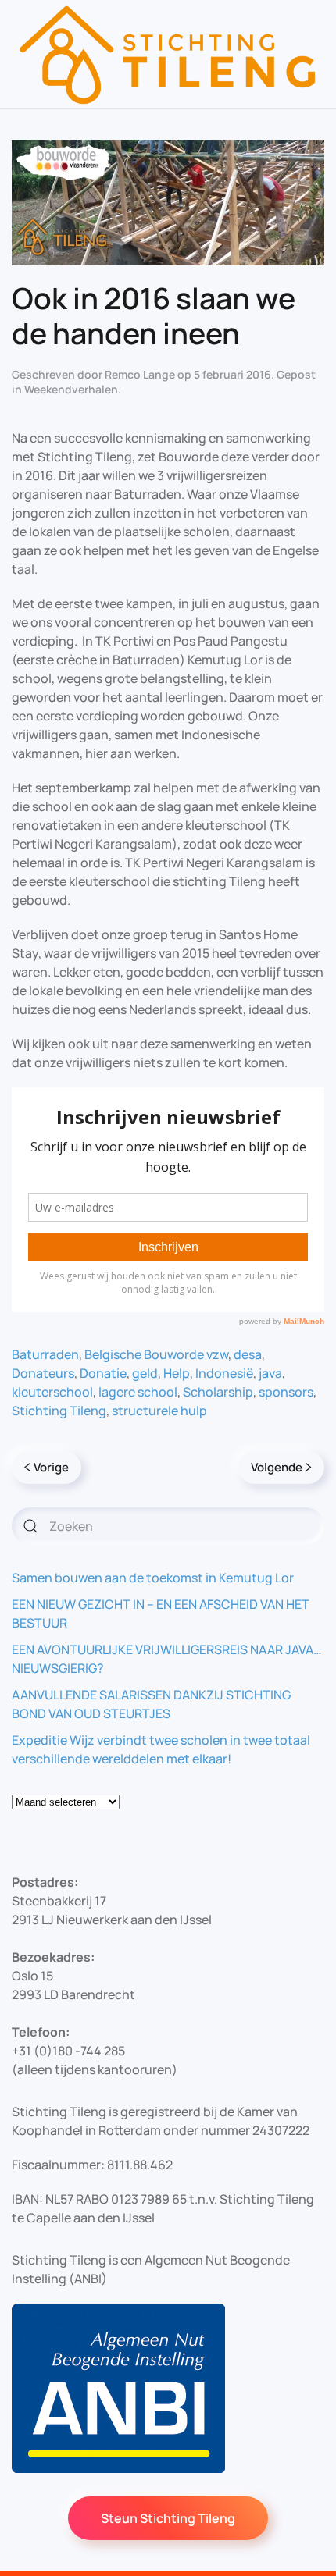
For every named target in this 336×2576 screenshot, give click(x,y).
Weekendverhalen (71, 389)
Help (177, 1373)
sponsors (286, 1392)
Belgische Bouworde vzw (156, 1354)
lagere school (138, 1392)
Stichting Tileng (59, 1411)
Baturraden (45, 1354)
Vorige (51, 1467)
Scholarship (218, 1392)
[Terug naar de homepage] (168, 54)
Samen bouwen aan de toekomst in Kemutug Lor (153, 1578)
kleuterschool (52, 1392)
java (270, 1373)
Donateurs (43, 1373)
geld (145, 1373)
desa (248, 1354)
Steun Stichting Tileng (168, 2518)
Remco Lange (140, 374)
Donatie (103, 1373)
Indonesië (224, 1373)
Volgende (277, 1467)
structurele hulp (159, 1411)
